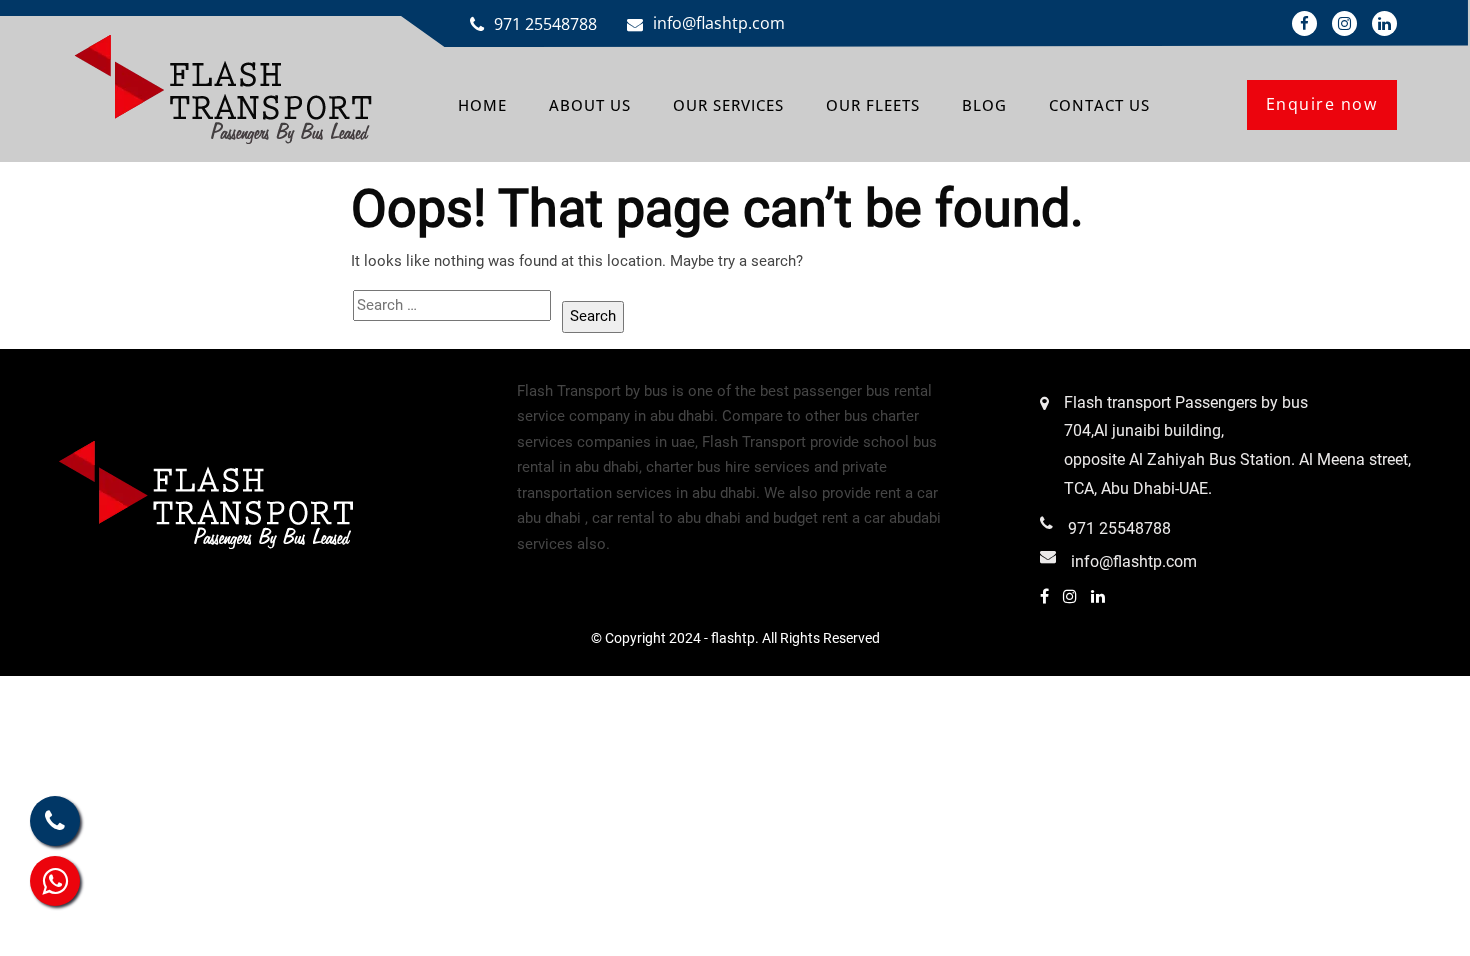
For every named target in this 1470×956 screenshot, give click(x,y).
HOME (482, 105)
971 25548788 (545, 24)
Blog (984, 105)
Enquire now (1322, 104)
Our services (728, 105)
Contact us (1099, 105)
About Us (590, 105)
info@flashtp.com (719, 23)
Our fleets (873, 105)
